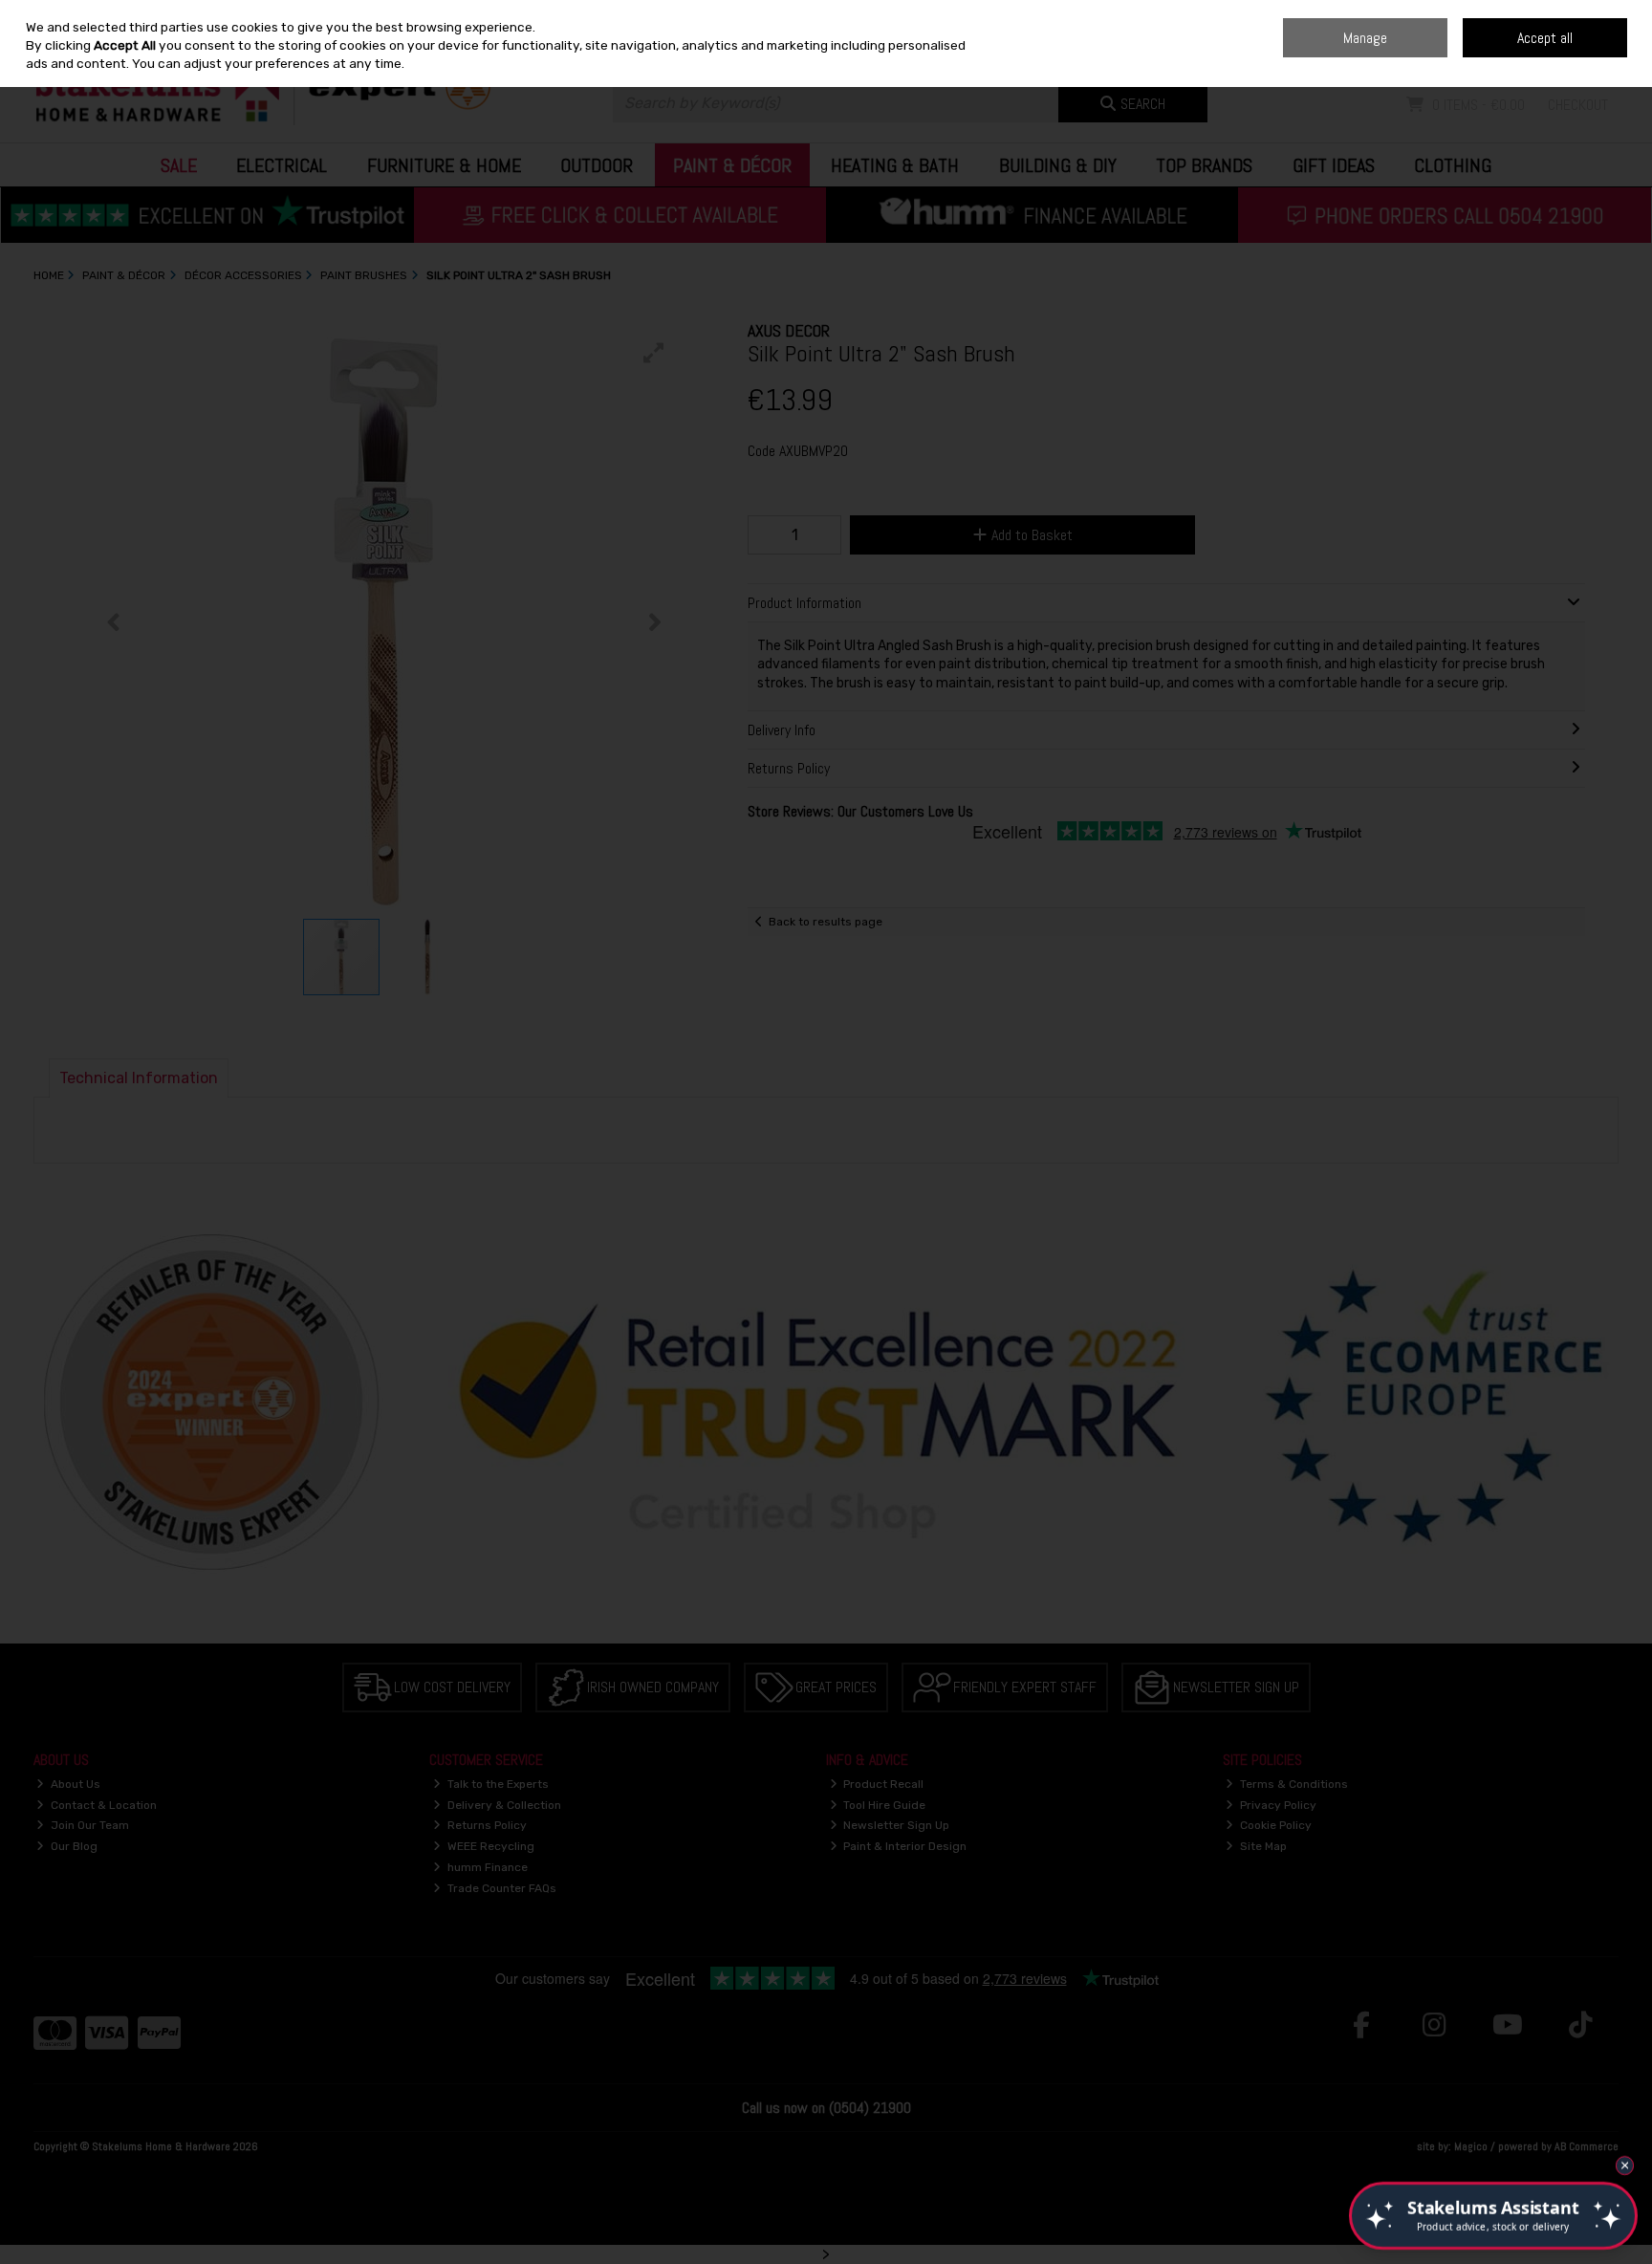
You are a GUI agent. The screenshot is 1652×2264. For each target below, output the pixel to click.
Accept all (1545, 38)
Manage (1365, 38)
